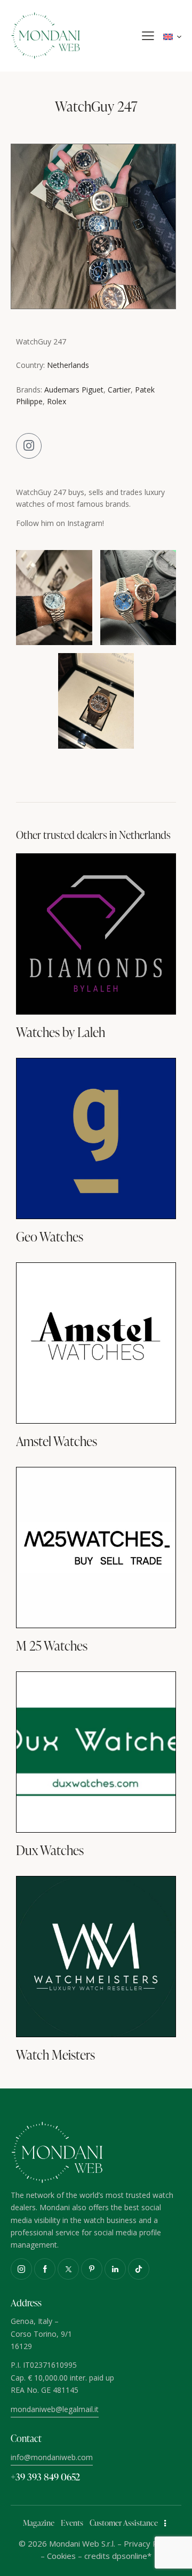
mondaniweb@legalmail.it (55, 2409)
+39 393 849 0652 (45, 2476)
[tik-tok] (139, 2269)
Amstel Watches (57, 1441)
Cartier (119, 390)
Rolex (57, 401)
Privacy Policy (149, 2543)
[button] (148, 36)
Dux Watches (50, 1850)
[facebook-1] (45, 2269)
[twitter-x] (68, 2269)
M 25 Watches (52, 1646)
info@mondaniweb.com (52, 2457)
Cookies (61, 2556)
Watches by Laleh (61, 1032)
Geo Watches (50, 1237)
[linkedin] (115, 2269)
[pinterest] (92, 2269)
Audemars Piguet (74, 390)
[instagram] (21, 2269)
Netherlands (68, 365)
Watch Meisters (55, 2055)
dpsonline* (132, 2556)
